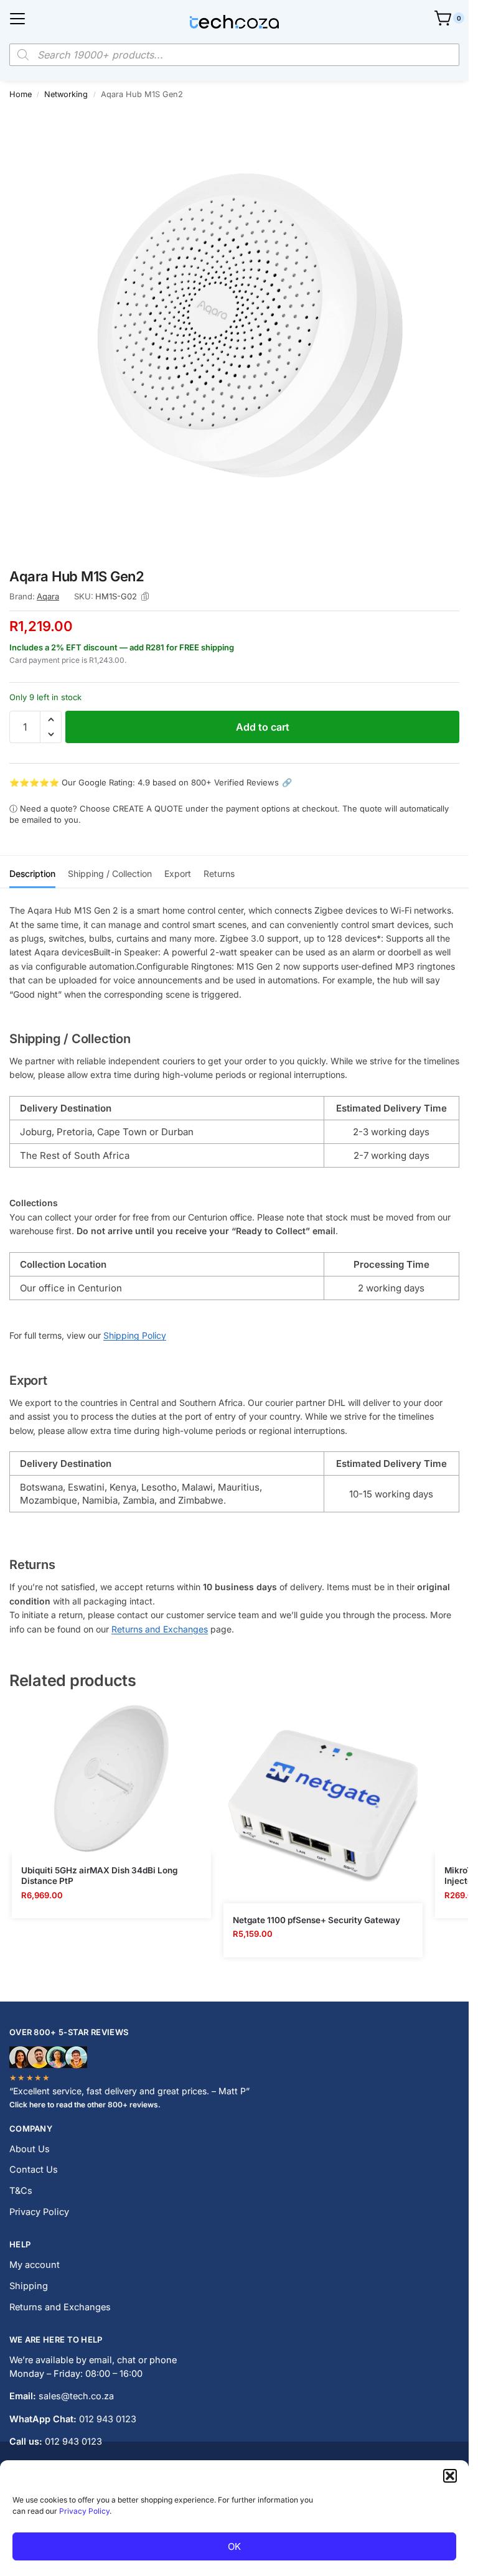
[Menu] (17, 19)
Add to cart (263, 727)
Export (178, 873)
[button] (450, 2476)
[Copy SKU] (145, 597)
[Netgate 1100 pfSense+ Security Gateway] (323, 1804)
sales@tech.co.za (76, 2396)
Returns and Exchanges (160, 1629)
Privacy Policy (84, 2511)
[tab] (32, 872)
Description (32, 873)
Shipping (29, 2286)
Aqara (48, 596)
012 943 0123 (108, 2419)
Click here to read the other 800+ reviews (84, 2105)
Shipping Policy (135, 1335)
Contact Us (34, 2170)
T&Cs (21, 2191)
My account (35, 2265)
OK (234, 2546)
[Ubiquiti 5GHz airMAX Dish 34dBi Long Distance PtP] (111, 1779)
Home (21, 94)
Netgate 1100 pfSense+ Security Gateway (316, 1920)
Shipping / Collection (110, 873)
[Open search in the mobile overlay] (234, 55)
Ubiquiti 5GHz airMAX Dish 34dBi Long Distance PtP (99, 1876)
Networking (66, 94)
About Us (30, 2149)
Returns (219, 873)
